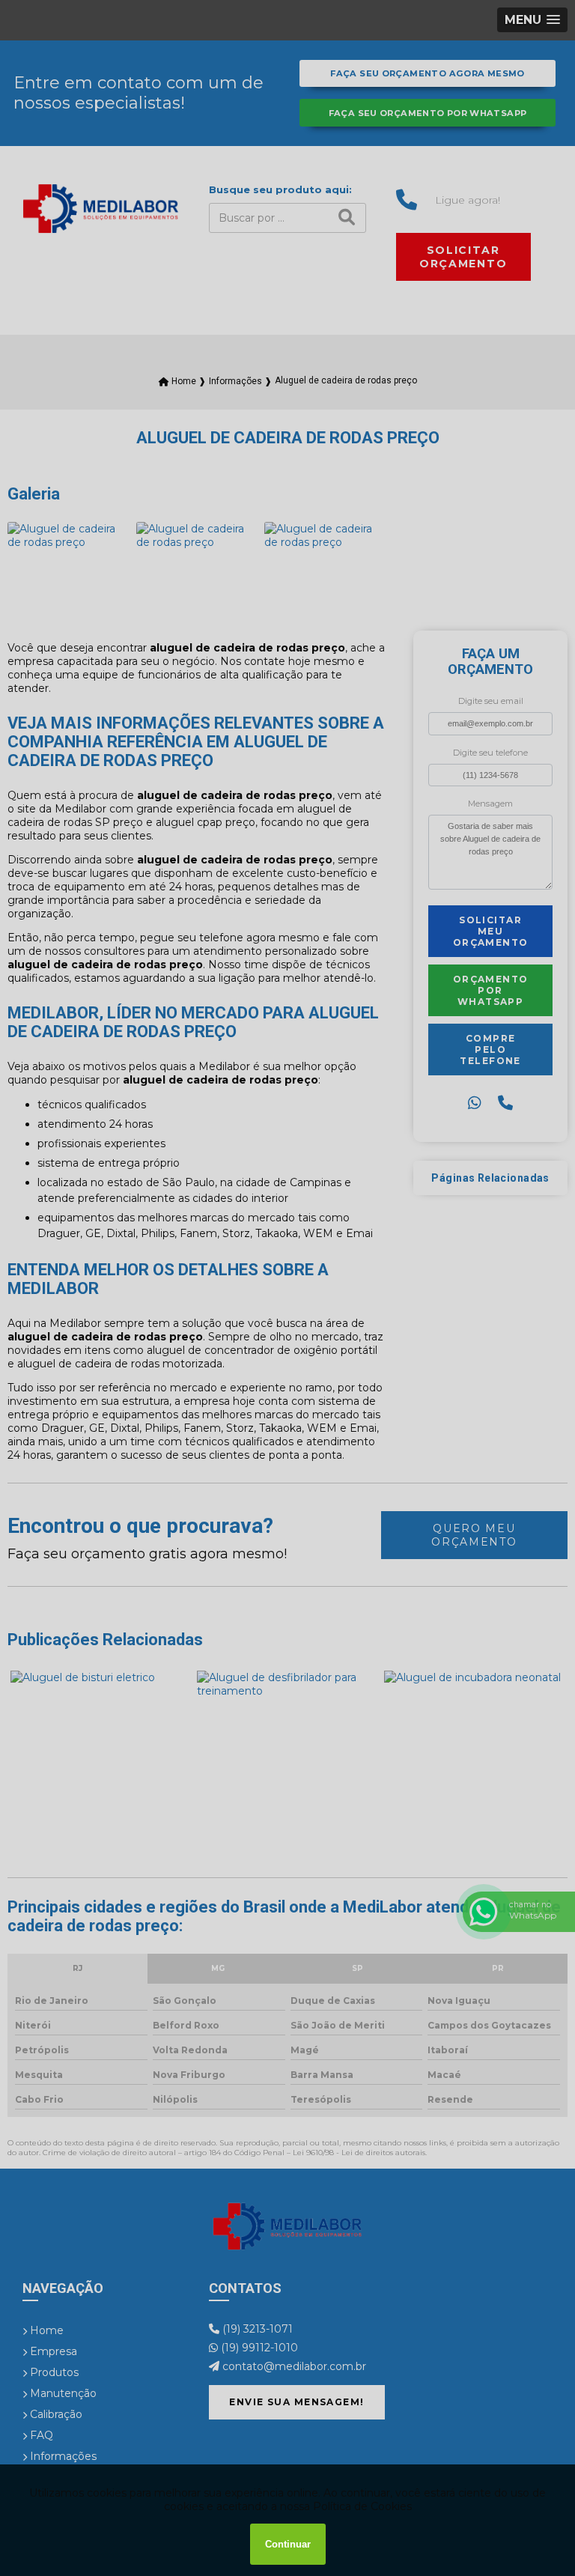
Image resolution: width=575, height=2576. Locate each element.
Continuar (288, 2544)
